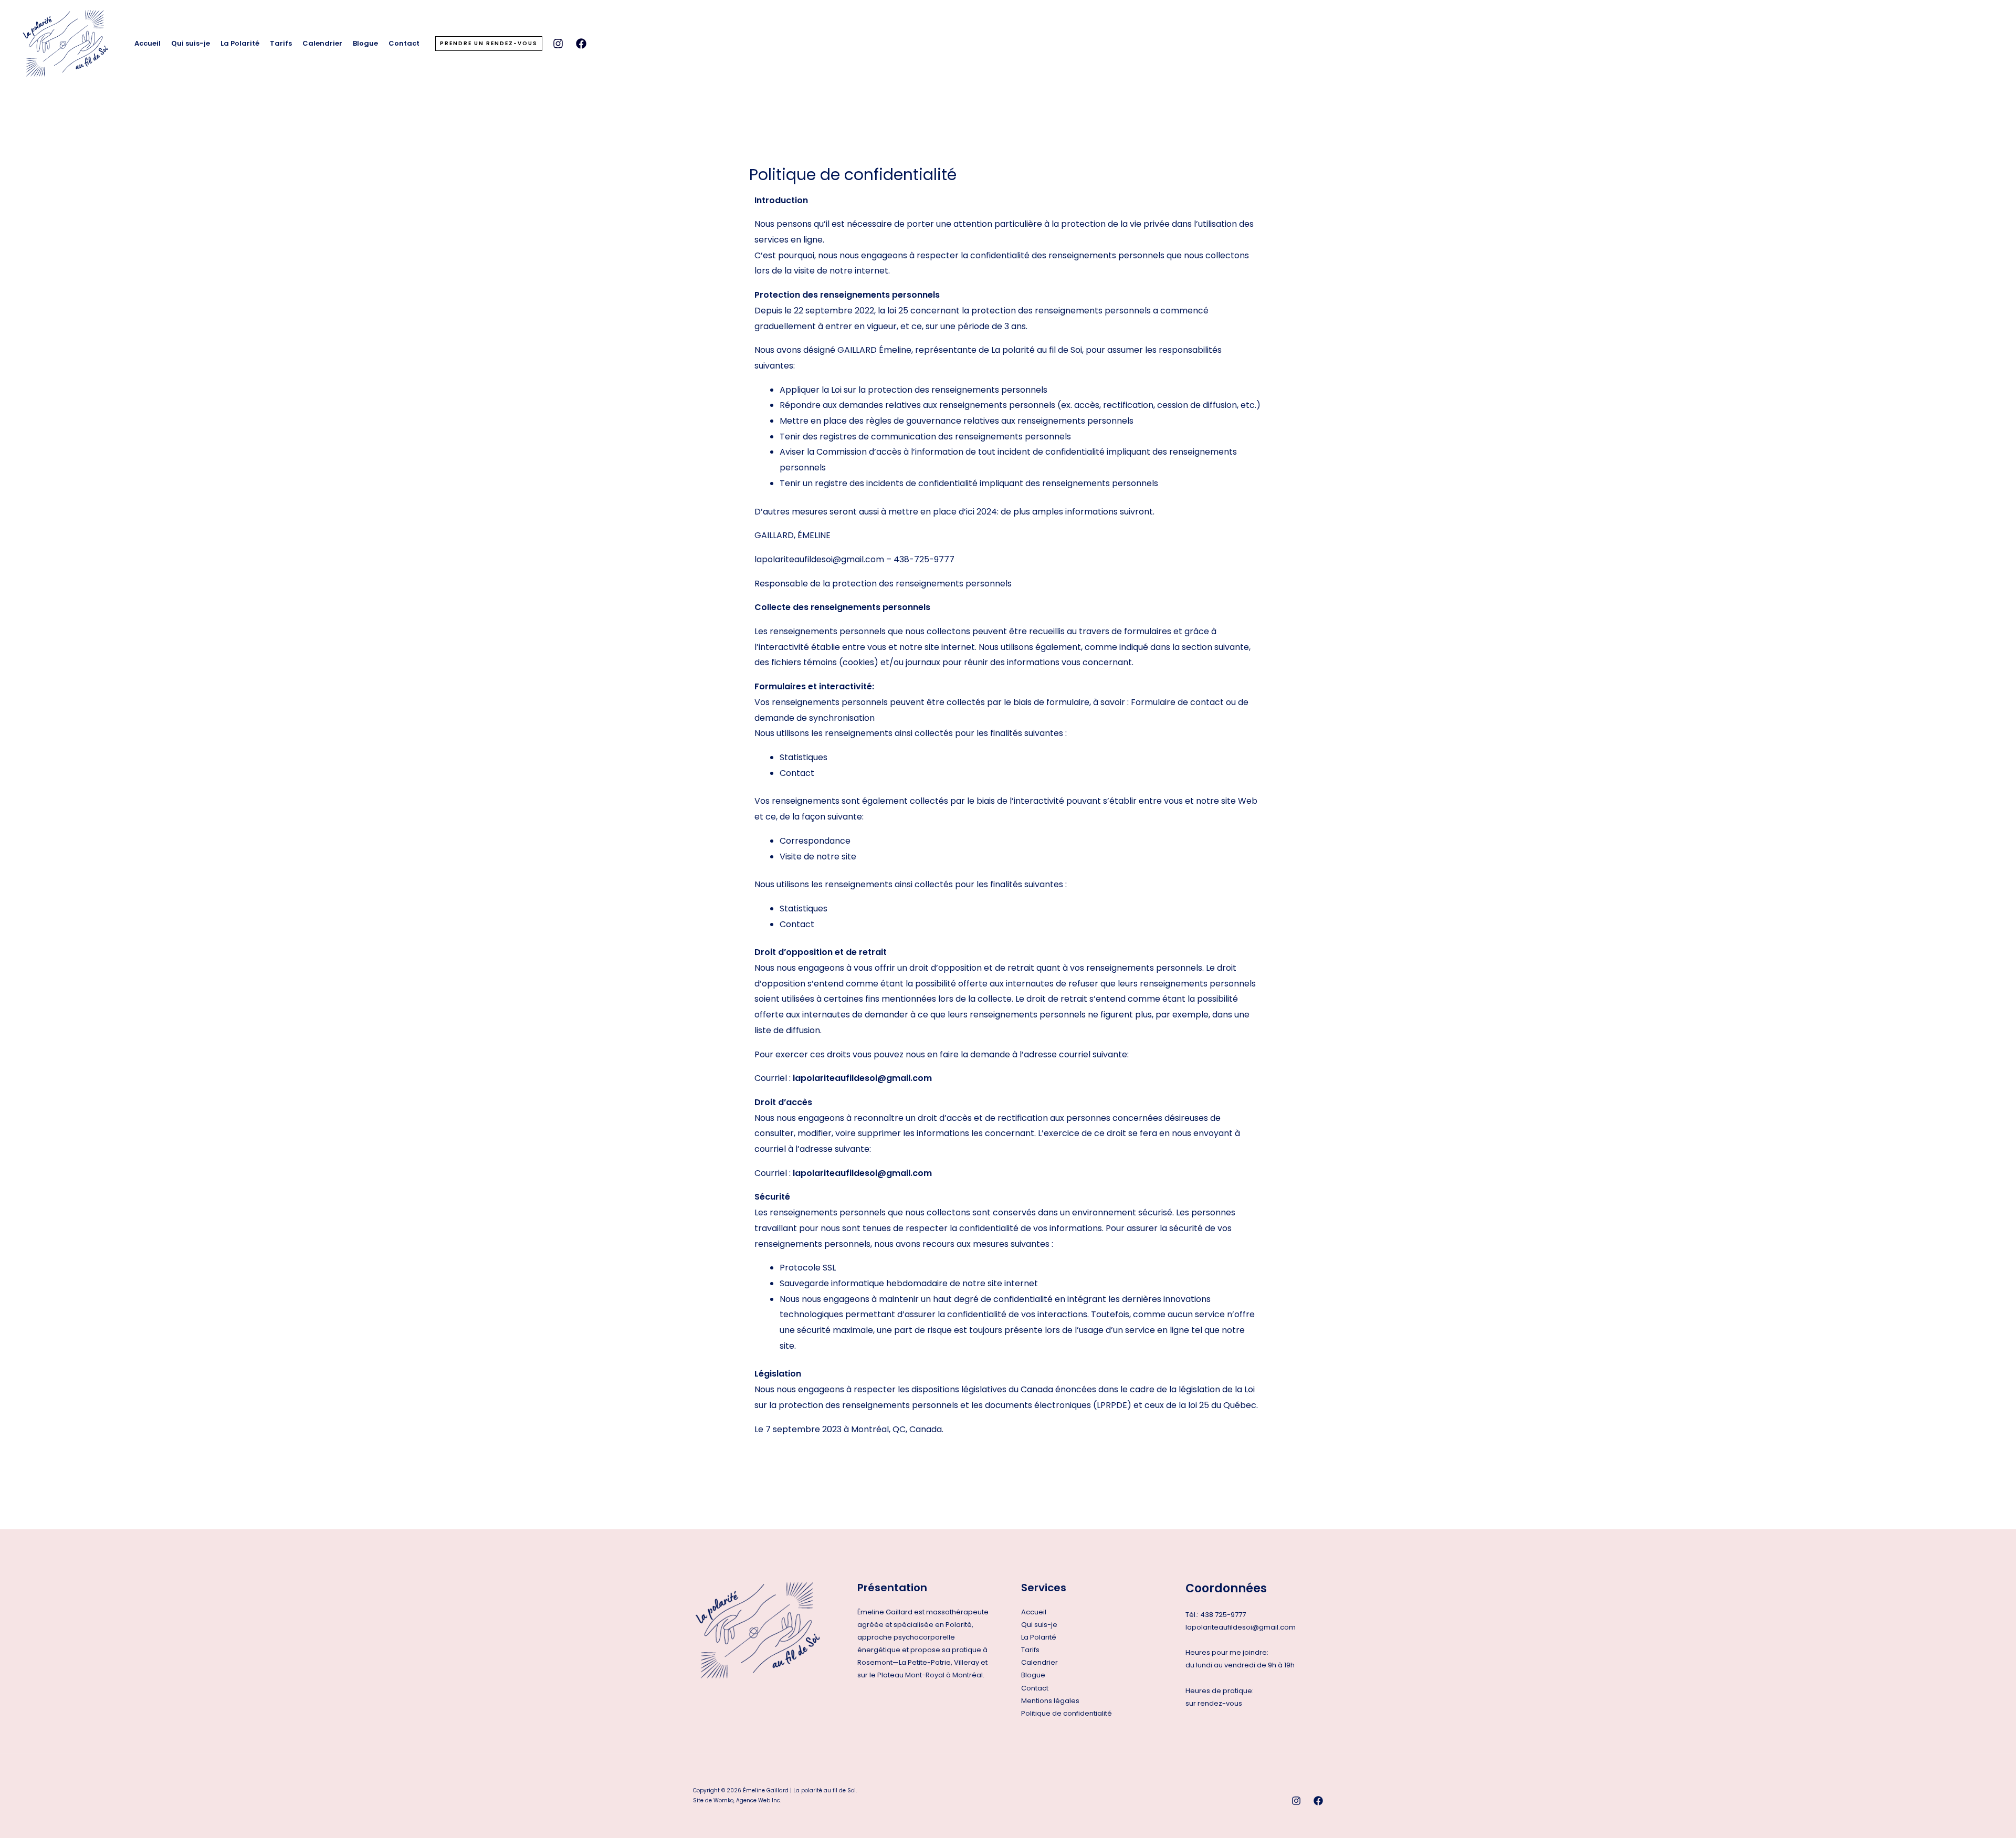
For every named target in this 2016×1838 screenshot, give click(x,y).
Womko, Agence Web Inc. (747, 1800)
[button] (489, 44)
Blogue (365, 43)
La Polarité (240, 43)
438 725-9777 (1223, 1615)
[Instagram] (558, 44)
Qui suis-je (191, 43)
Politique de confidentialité (1067, 1713)
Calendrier (322, 43)
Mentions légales (1050, 1701)
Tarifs (281, 43)
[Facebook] (581, 44)
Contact (404, 43)
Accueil (148, 43)
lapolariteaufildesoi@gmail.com (1241, 1627)
